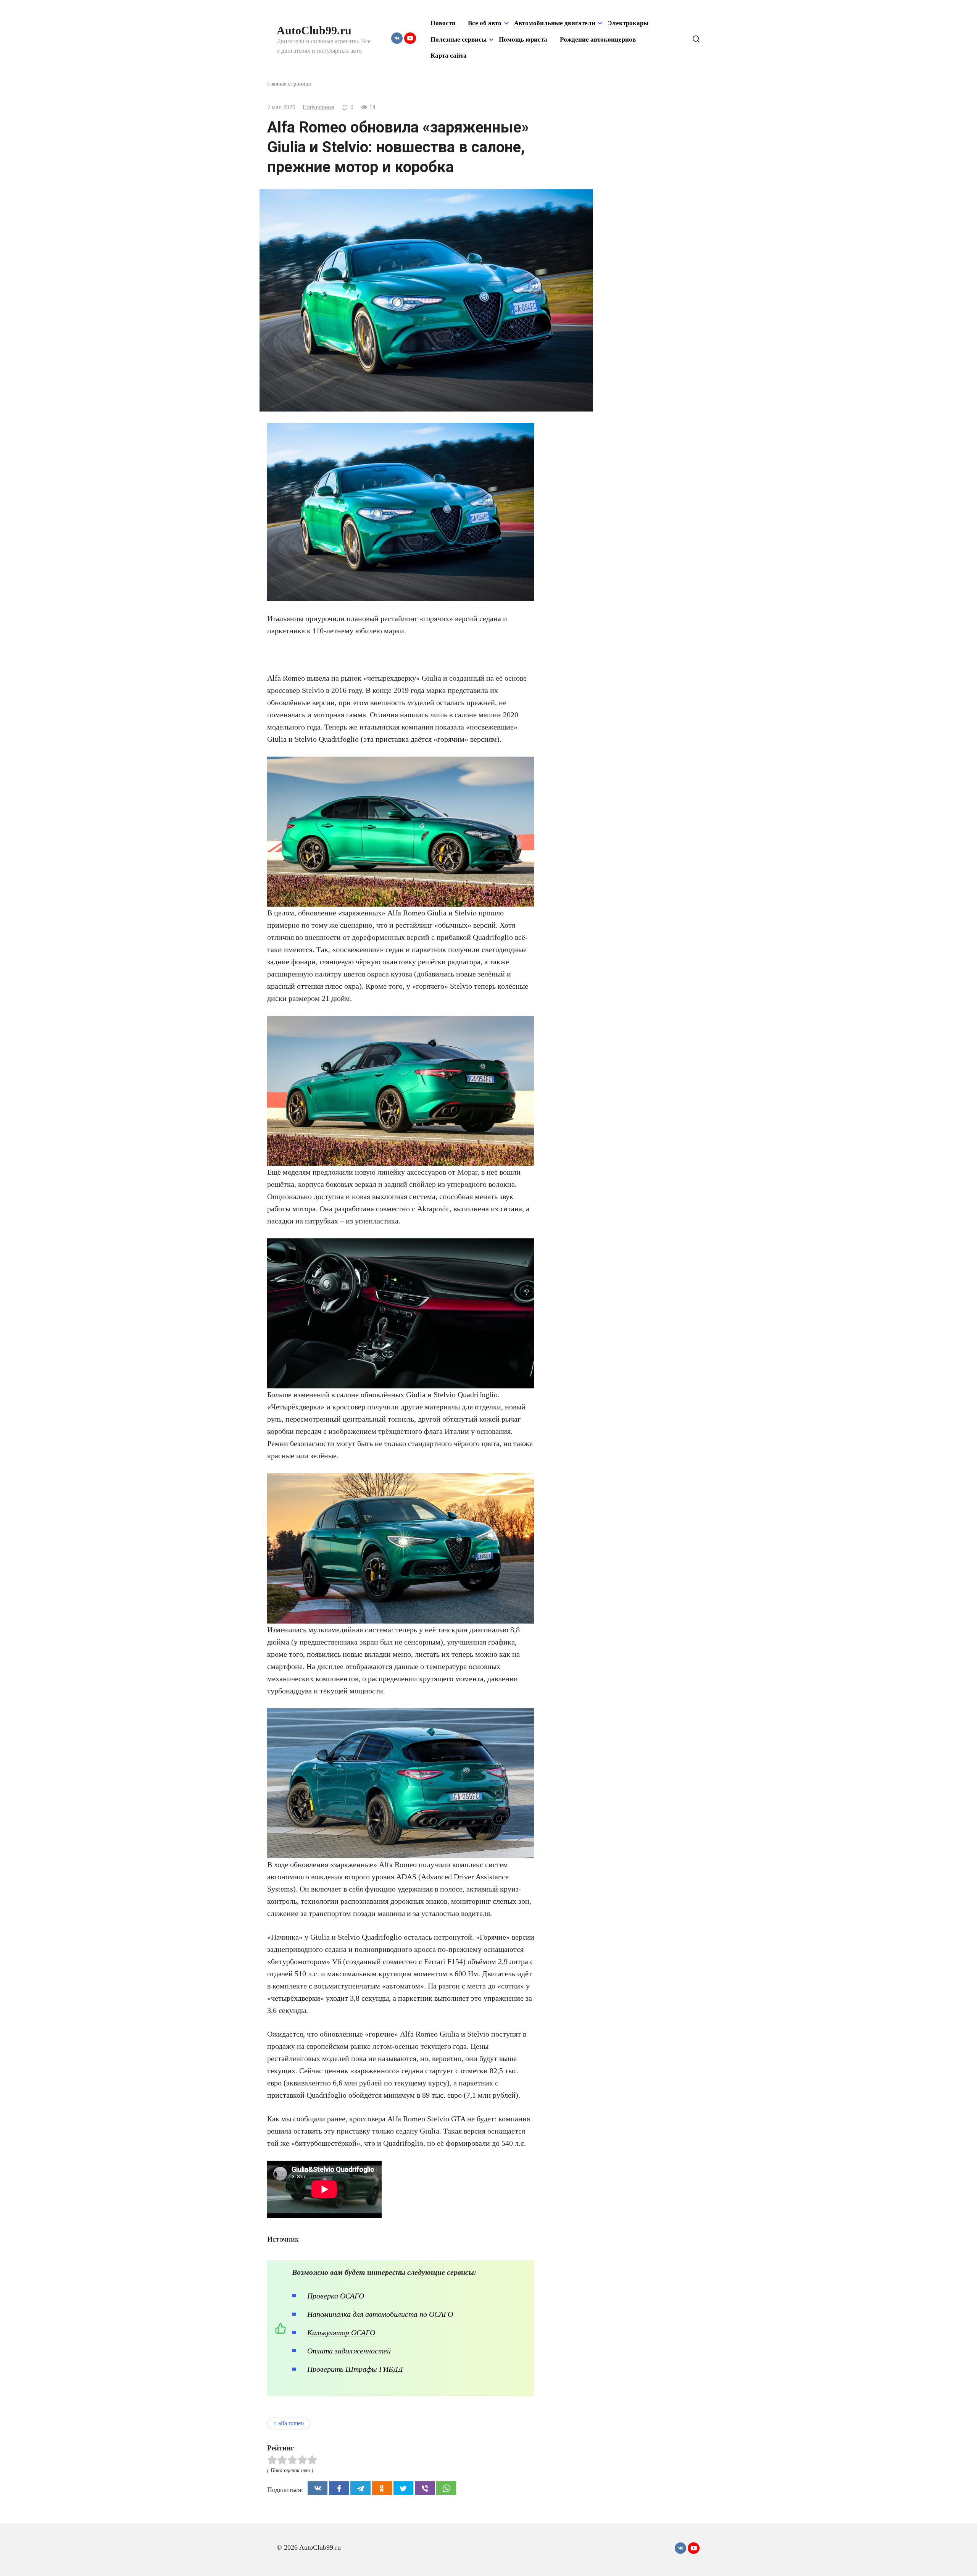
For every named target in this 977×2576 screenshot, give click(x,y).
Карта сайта (449, 56)
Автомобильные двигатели (555, 23)
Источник (283, 2239)
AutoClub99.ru (314, 30)
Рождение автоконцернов (598, 40)
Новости (443, 23)
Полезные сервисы (459, 40)
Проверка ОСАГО (336, 2296)
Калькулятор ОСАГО (341, 2332)
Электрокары (628, 23)
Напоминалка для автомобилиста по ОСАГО (380, 2314)
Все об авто (485, 23)
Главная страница (289, 83)
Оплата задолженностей (349, 2351)
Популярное (319, 107)
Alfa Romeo (291, 2423)
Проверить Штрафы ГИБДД (355, 2369)
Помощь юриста (523, 40)
